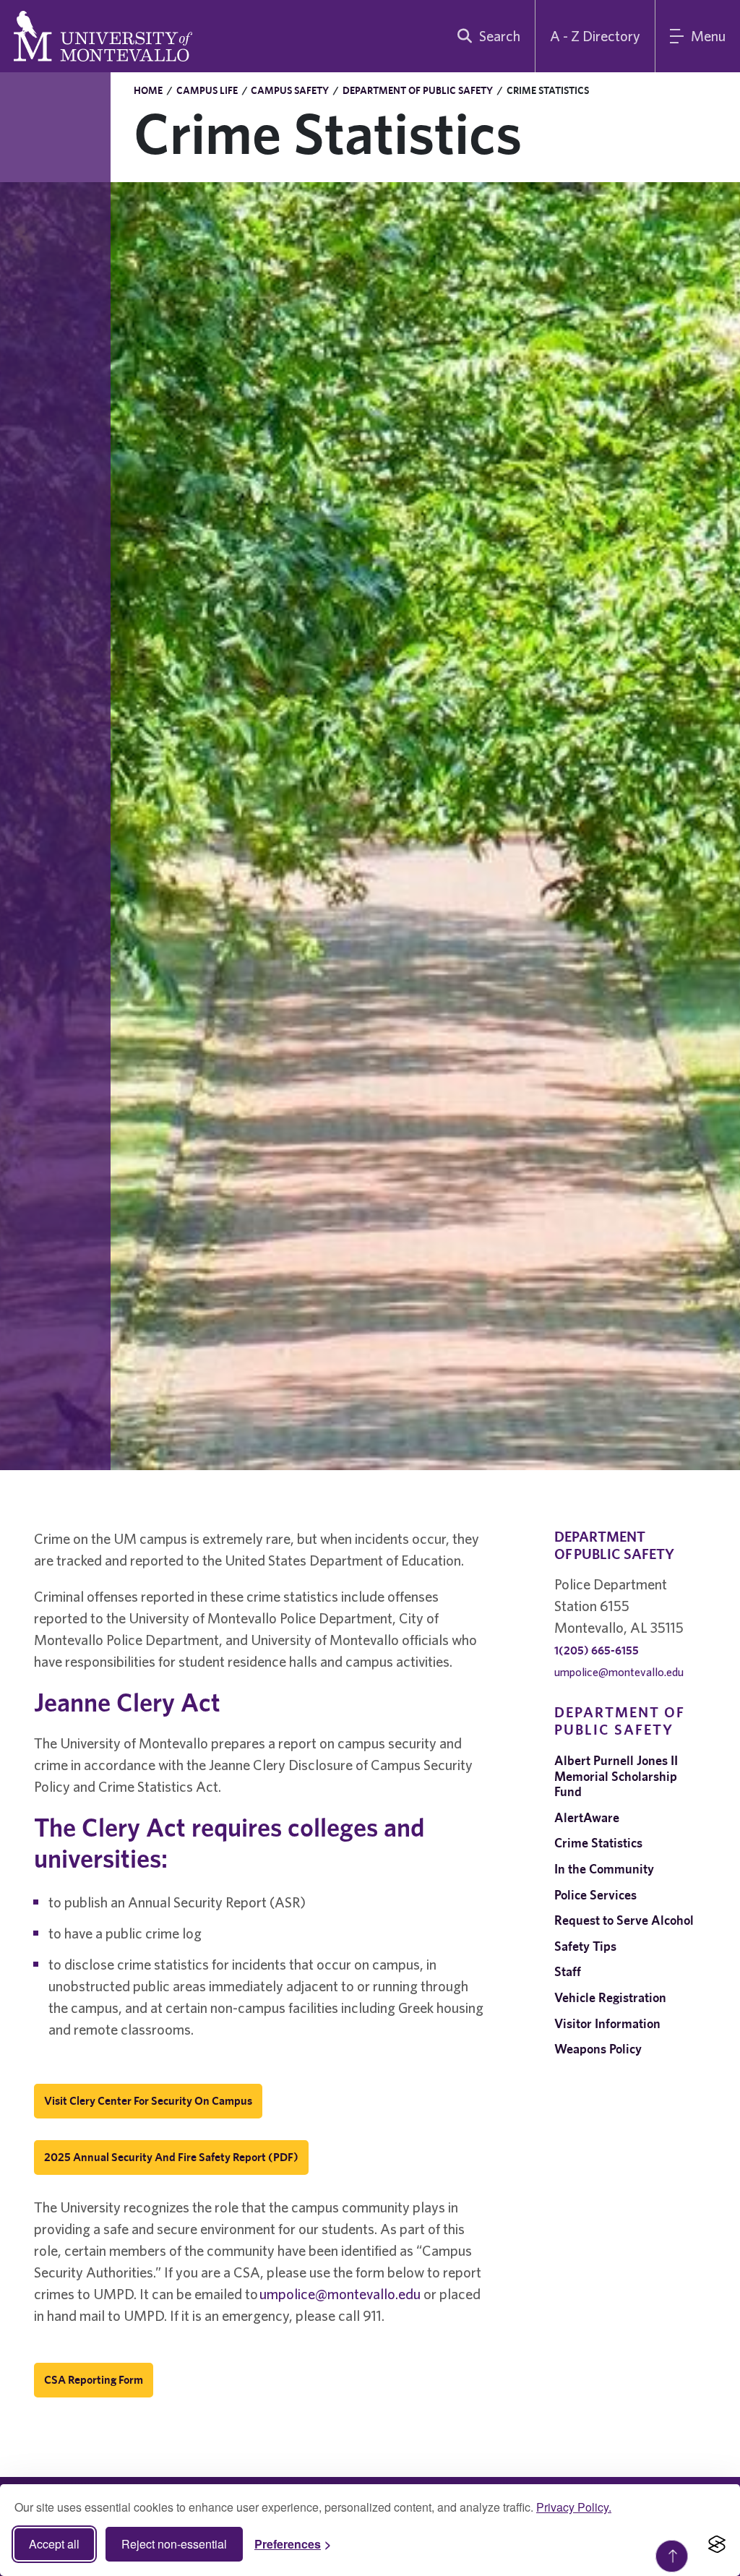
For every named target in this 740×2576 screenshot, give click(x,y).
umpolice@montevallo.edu (340, 2294)
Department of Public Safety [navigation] (620, 1721)
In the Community (604, 1869)
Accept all (54, 2544)
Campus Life (207, 90)
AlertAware (587, 1817)
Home (148, 90)
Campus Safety (290, 90)
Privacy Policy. (574, 2507)
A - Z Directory (595, 36)
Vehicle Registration (610, 1997)
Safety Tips (585, 1946)
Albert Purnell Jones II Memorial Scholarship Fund (616, 1776)
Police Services (595, 1895)
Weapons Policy (598, 2049)
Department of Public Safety (418, 90)
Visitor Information (607, 2023)
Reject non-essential (174, 2544)
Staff (568, 1971)
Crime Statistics (598, 1843)
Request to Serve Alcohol (624, 1920)
